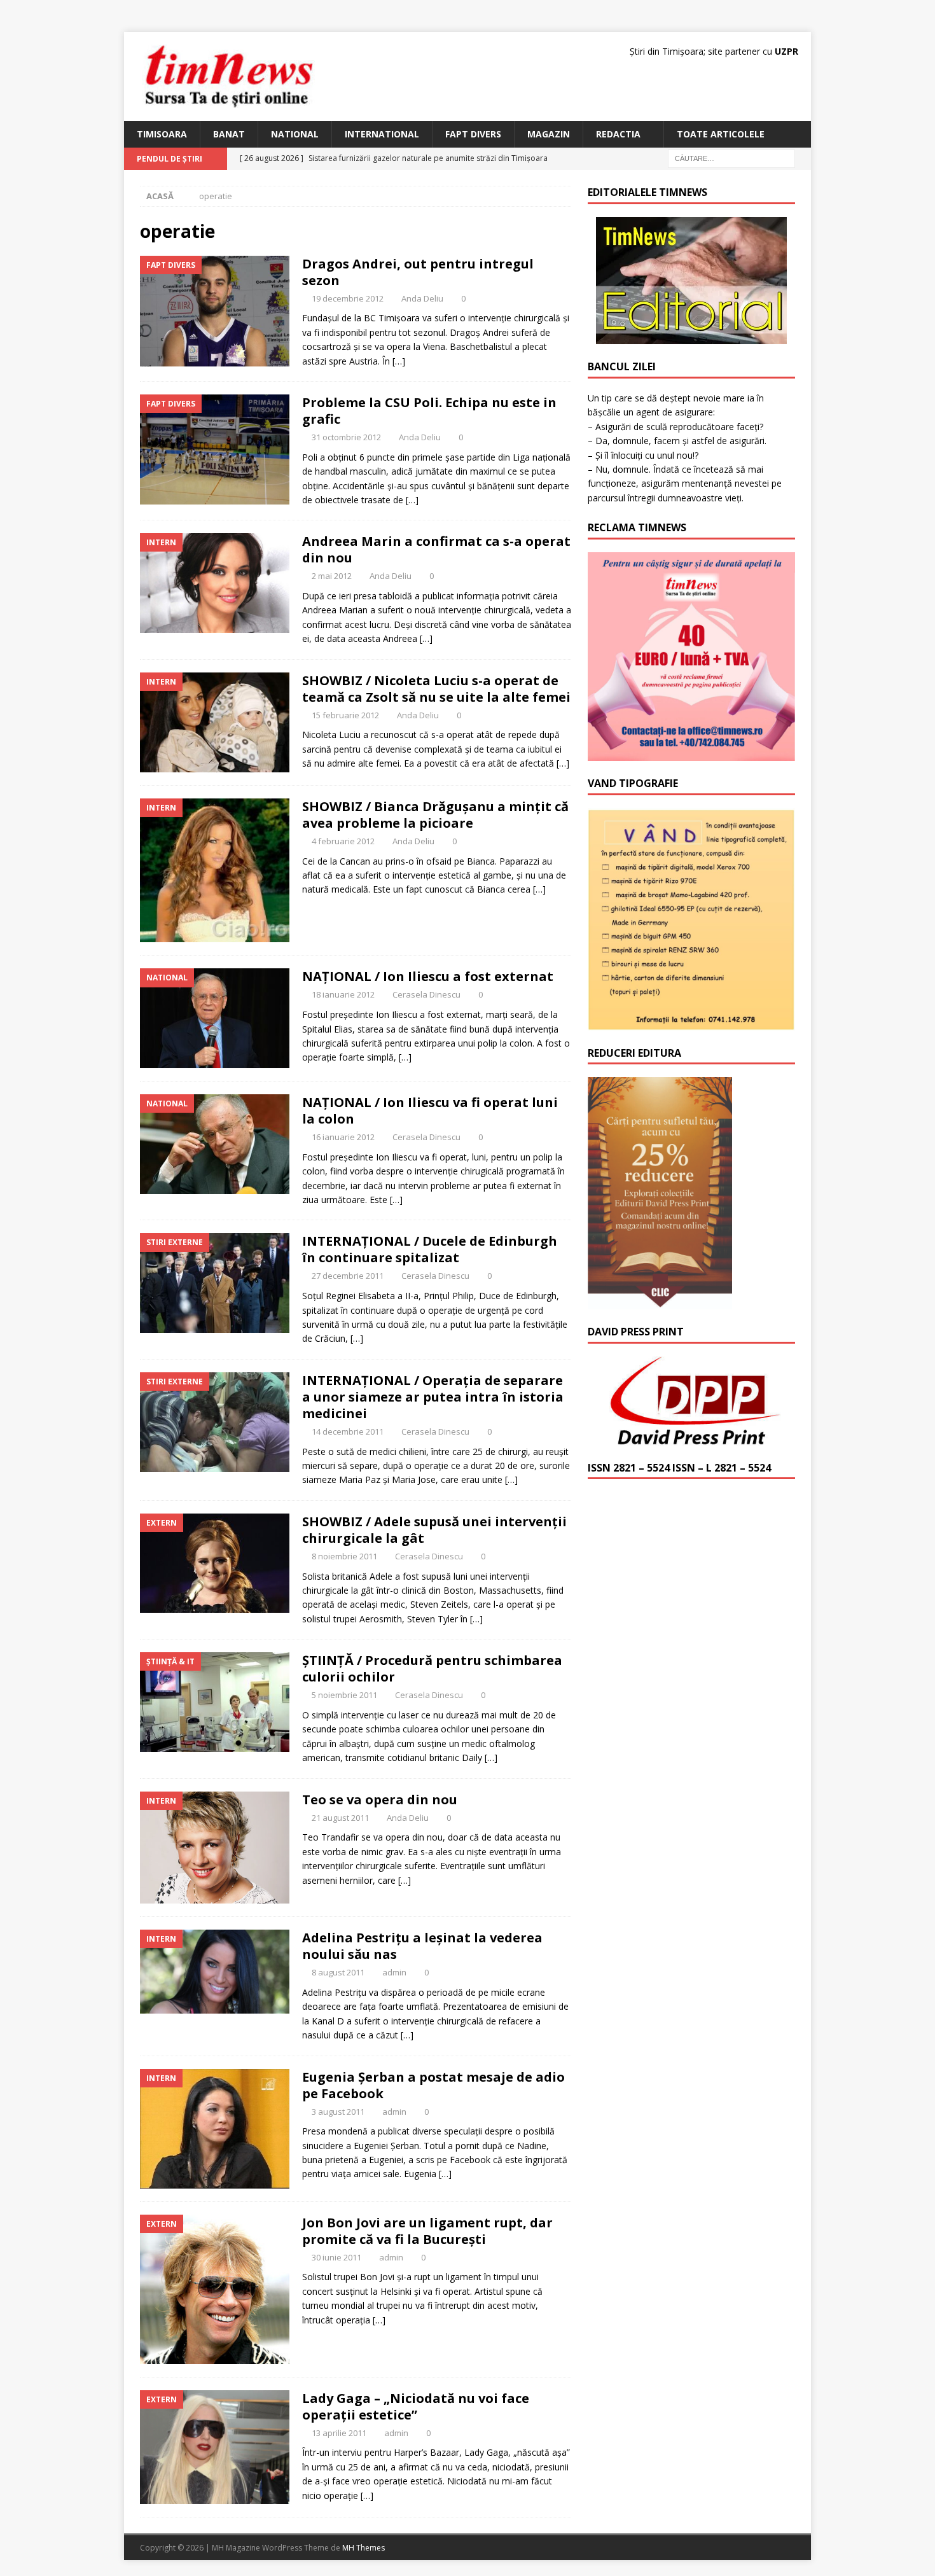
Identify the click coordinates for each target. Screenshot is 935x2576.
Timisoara (162, 134)
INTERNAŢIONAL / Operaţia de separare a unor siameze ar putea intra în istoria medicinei (433, 1397)
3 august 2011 (338, 2112)
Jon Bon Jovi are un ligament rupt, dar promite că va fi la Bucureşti (427, 2231)
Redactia (618, 134)
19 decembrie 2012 (348, 298)
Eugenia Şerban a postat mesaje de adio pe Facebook (433, 2085)
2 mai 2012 (332, 576)
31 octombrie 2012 (346, 437)
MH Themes (364, 2548)
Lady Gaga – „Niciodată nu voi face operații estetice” (416, 2406)
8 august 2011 (338, 1972)
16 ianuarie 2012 (343, 1137)
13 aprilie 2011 (339, 2433)
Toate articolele (721, 134)
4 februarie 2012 (343, 841)
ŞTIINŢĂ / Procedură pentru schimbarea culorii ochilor (432, 1668)
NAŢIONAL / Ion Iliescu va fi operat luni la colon (430, 1110)
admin (394, 1972)
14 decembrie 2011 (348, 1431)
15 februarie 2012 (345, 715)
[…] (399, 361)
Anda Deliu (422, 298)
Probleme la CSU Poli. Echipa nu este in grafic (429, 411)
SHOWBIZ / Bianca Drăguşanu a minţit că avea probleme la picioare (435, 815)
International (382, 134)
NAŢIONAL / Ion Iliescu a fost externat (428, 976)
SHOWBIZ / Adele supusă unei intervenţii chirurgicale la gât (434, 1530)
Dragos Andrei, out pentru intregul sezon (418, 272)
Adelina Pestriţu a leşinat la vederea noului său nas (422, 1946)
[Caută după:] (731, 158)
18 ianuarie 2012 (343, 994)
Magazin (549, 134)
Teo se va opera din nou (380, 1800)
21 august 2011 (340, 1818)
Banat (229, 134)
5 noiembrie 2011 (344, 1695)
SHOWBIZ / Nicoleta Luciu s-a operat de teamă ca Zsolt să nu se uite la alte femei (436, 689)
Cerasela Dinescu (426, 994)
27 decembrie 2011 (348, 1276)
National (295, 134)
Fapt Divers (473, 134)
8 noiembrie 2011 (344, 1556)
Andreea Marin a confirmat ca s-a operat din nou (436, 549)
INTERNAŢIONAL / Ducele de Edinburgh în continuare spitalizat (430, 1249)
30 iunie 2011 (336, 2257)
